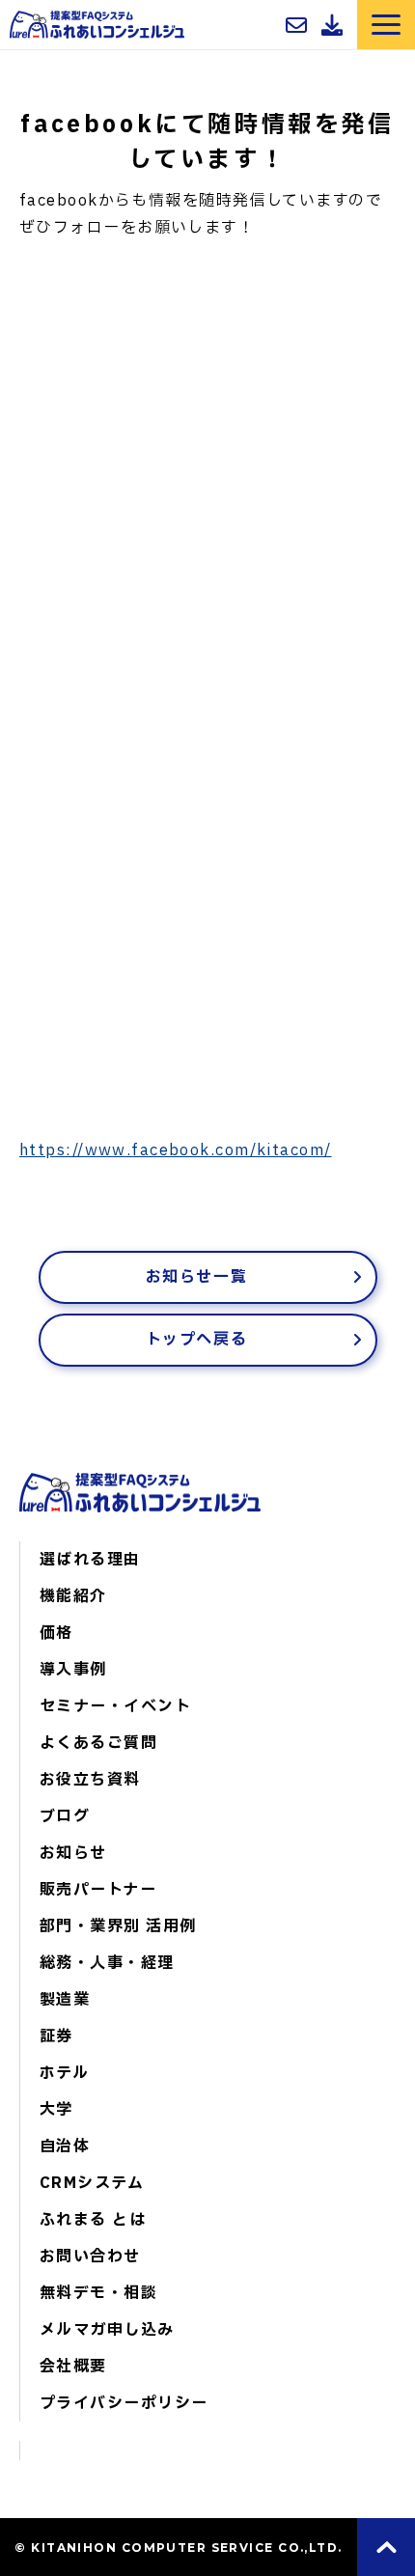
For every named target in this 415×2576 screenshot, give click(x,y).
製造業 (65, 2000)
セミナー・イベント (115, 1706)
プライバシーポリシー (124, 2403)
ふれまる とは (93, 2220)
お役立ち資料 (90, 1780)
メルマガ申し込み (107, 2330)
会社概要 (73, 2367)
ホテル (64, 2073)
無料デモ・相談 (98, 2293)
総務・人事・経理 (107, 1963)
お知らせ (73, 1853)
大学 (56, 2110)
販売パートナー (274, 32)
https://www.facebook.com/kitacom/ (176, 1150)
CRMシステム (92, 2183)
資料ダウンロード (334, 25)
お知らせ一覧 (197, 1277)
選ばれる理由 (90, 1560)
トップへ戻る (197, 1340)
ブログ (65, 1816)
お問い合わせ (299, 25)
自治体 (65, 2147)
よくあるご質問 (98, 1743)
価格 (56, 1633)
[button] (386, 25)
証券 (56, 2036)
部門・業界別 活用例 (118, 1926)
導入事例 (73, 1670)
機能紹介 (73, 1596)
